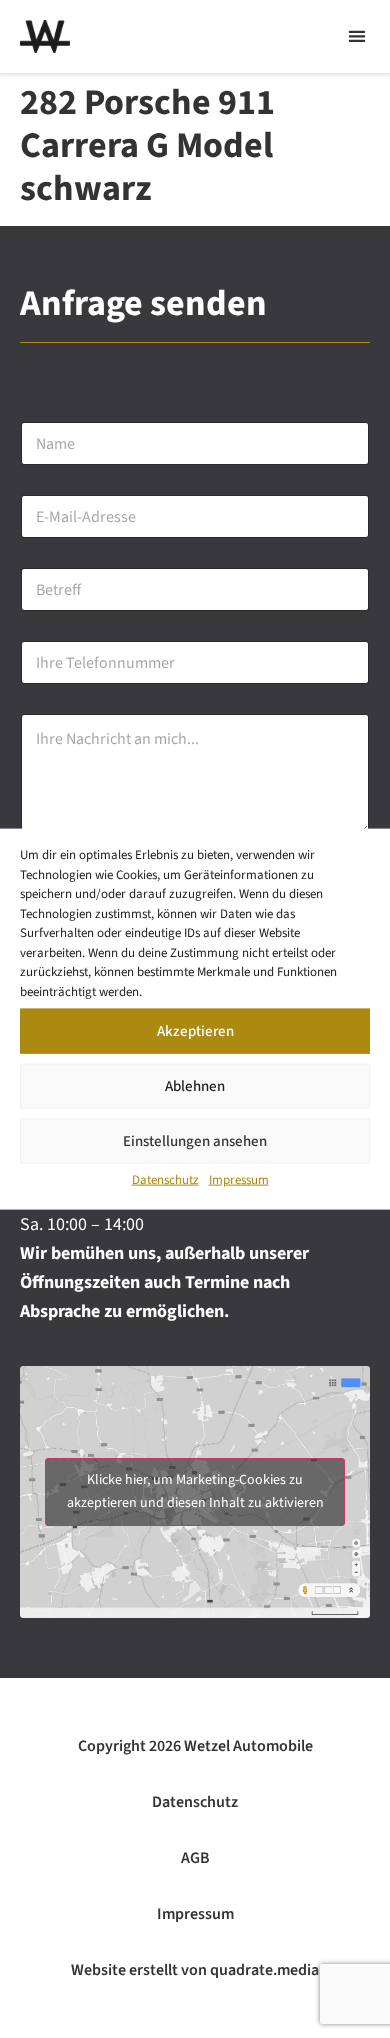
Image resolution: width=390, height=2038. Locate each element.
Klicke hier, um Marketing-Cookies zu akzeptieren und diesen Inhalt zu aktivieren (195, 1491)
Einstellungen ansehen (195, 1140)
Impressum (239, 1180)
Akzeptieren (195, 1030)
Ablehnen (195, 1085)
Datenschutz (165, 1180)
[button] (356, 36)
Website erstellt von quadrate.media (195, 1970)
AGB (195, 1858)
